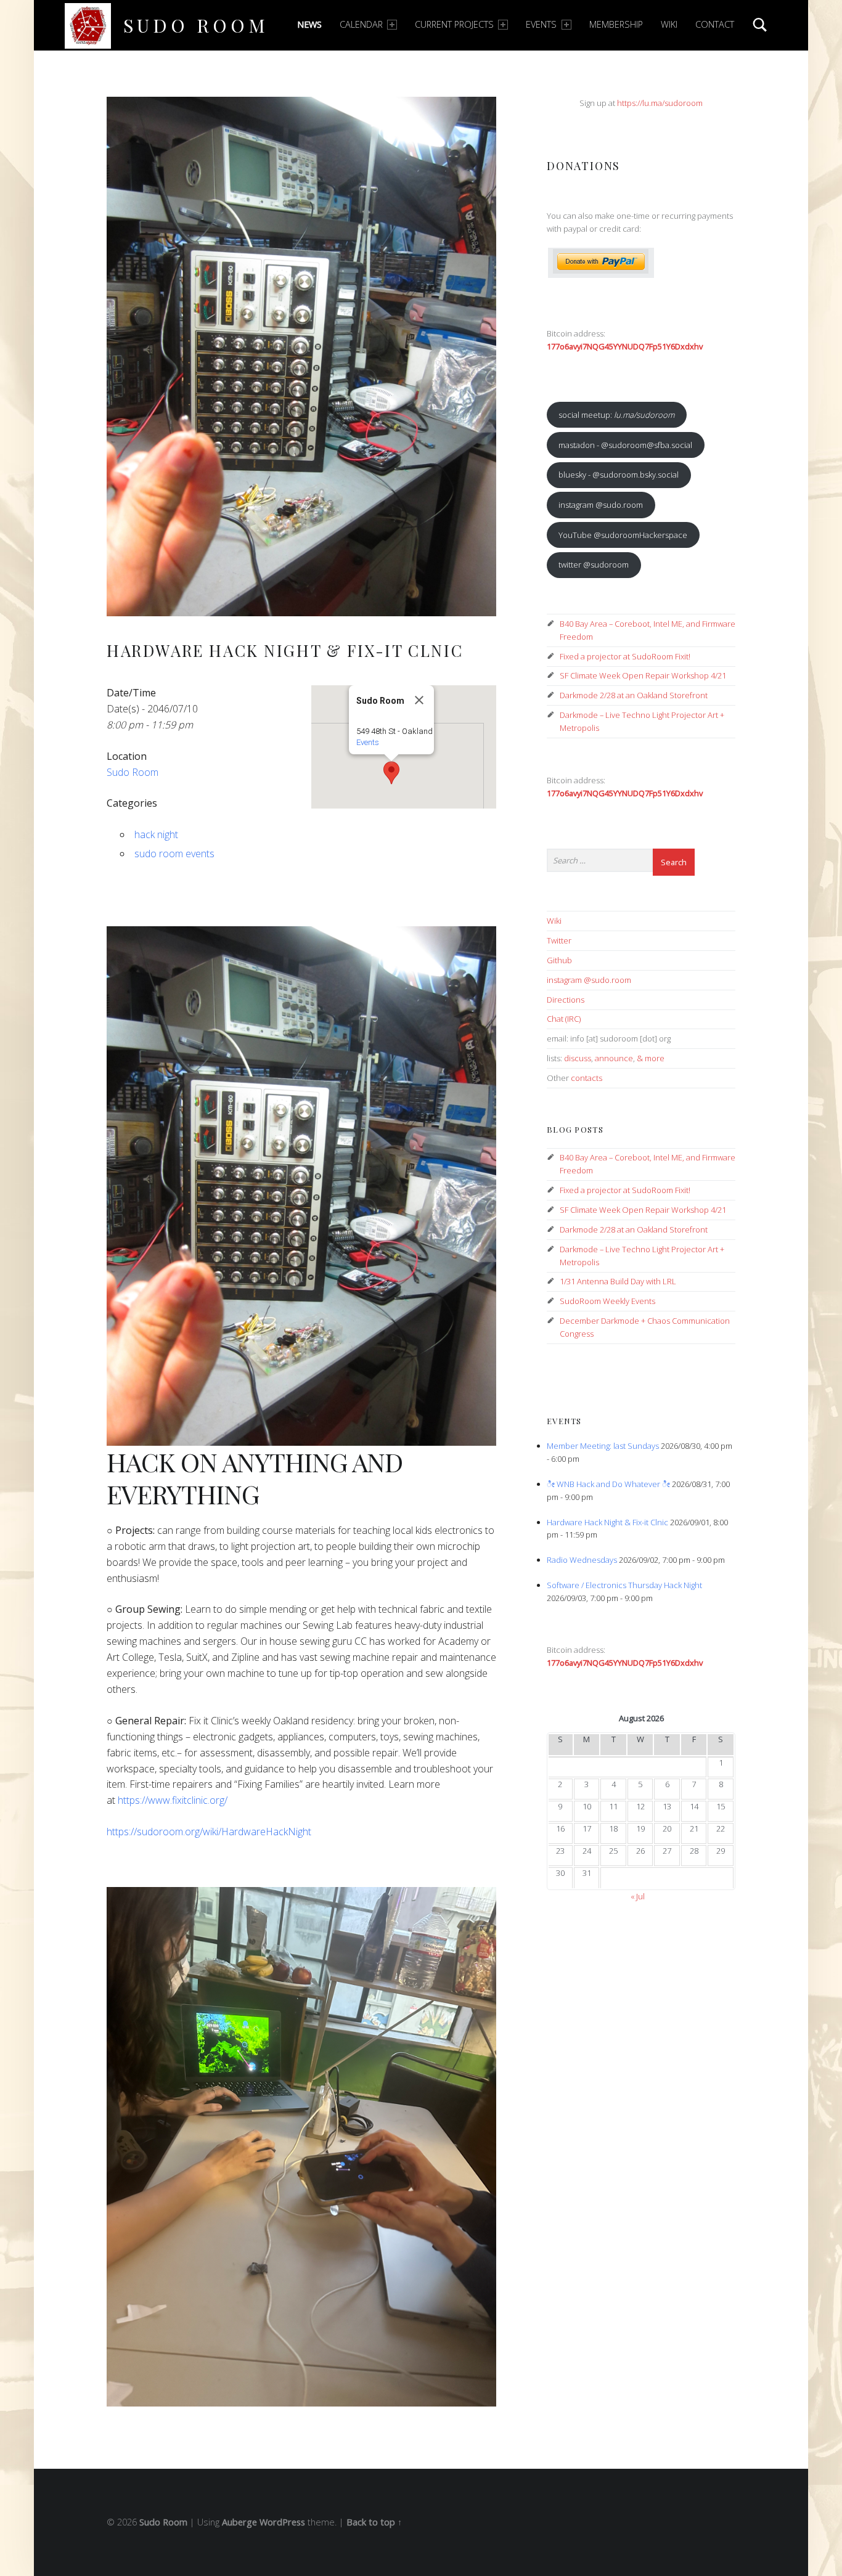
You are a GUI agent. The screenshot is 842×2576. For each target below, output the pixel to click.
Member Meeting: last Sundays (603, 1446)
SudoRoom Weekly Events (607, 1301)
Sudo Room (196, 25)
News (309, 24)
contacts (587, 1078)
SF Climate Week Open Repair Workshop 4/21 (643, 675)
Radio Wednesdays (582, 1560)
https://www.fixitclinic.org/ (173, 1800)
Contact (715, 24)
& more (651, 1058)
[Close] (419, 700)
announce (614, 1058)
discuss (578, 1058)
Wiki (669, 24)
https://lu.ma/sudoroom (660, 103)
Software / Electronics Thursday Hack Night (624, 1585)
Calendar (361, 24)
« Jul (638, 1896)
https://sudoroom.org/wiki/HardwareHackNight (209, 1832)
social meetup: (616, 415)
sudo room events (174, 854)
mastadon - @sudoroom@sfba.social (625, 445)
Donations (583, 165)
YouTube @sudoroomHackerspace (623, 535)
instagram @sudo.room (601, 505)
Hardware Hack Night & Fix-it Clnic (607, 1522)
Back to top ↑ (374, 2522)
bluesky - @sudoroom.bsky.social (619, 475)
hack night (156, 834)
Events (541, 24)
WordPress (282, 2522)
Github (559, 960)
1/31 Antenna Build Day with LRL (618, 1281)
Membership (616, 24)
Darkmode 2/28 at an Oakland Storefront (634, 695)
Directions (566, 1000)
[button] (391, 773)
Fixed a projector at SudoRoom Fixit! (625, 656)
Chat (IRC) (564, 1019)
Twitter (559, 940)
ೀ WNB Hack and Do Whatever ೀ (608, 1484)
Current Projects (454, 24)
